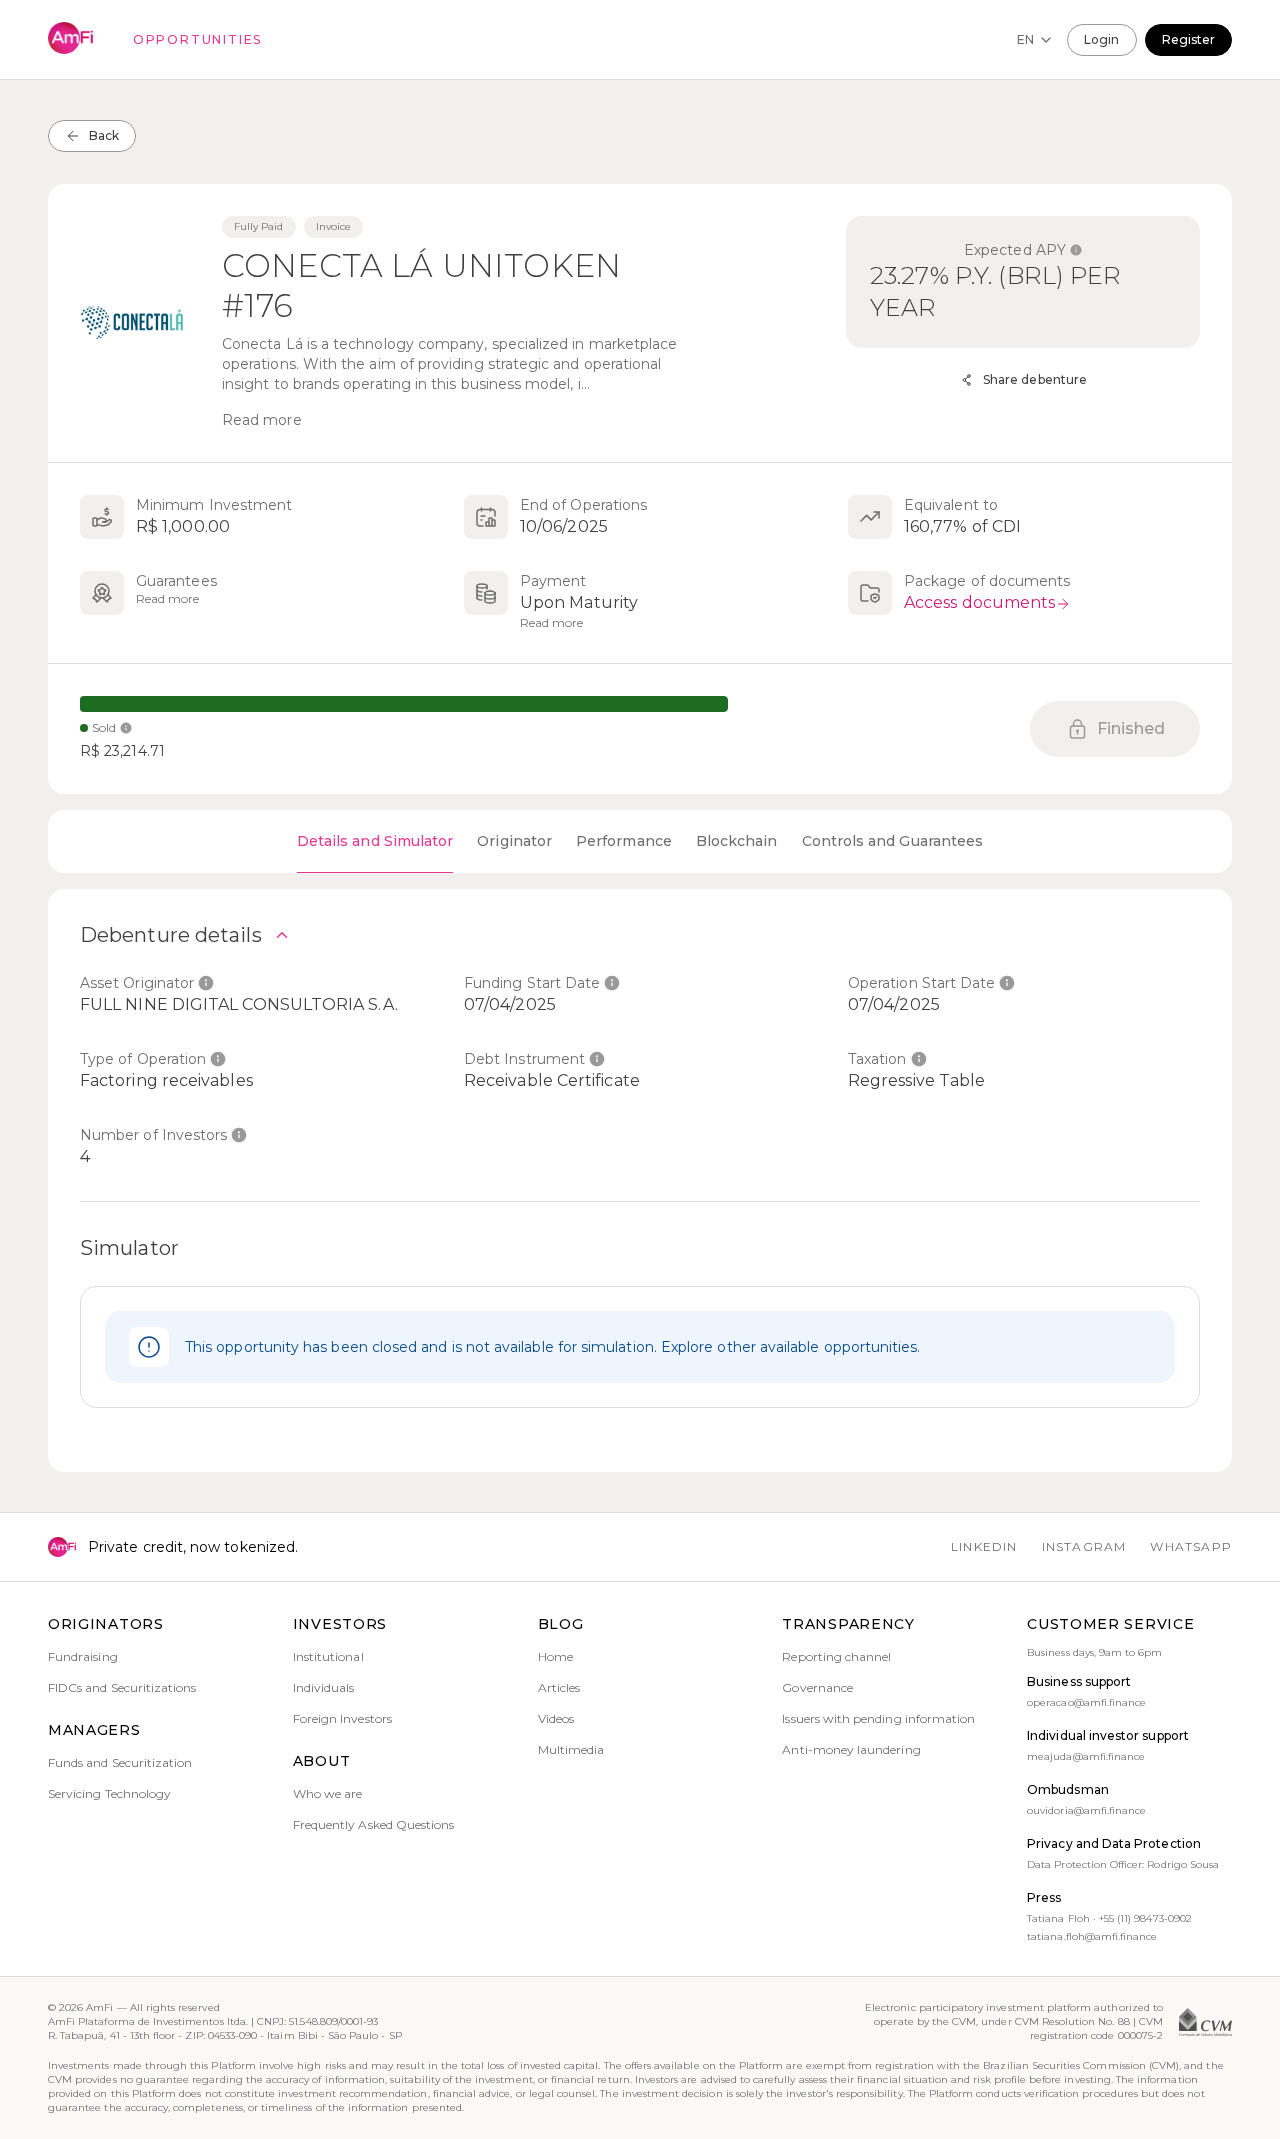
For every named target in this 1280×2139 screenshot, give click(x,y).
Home (555, 1656)
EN (1025, 39)
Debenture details (171, 935)
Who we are (328, 1793)
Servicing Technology (109, 1793)
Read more (262, 420)
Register (1188, 39)
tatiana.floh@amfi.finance (1092, 1936)
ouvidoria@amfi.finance (1086, 1810)
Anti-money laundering (851, 1749)
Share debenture (1035, 379)
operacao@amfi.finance (1086, 1702)
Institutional (328, 1656)
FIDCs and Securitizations (122, 1687)
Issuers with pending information (878, 1718)
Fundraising (83, 1656)
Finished (1131, 728)
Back (104, 135)
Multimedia (571, 1749)
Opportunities (197, 39)
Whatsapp (1191, 1546)
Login (1101, 39)
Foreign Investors (342, 1718)
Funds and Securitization (120, 1762)
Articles (559, 1687)
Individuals (324, 1687)
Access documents (979, 602)
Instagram (1084, 1546)
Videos (556, 1718)
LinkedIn (984, 1546)
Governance (817, 1687)
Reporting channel (836, 1656)
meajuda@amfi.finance (1086, 1756)
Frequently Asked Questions (374, 1824)
